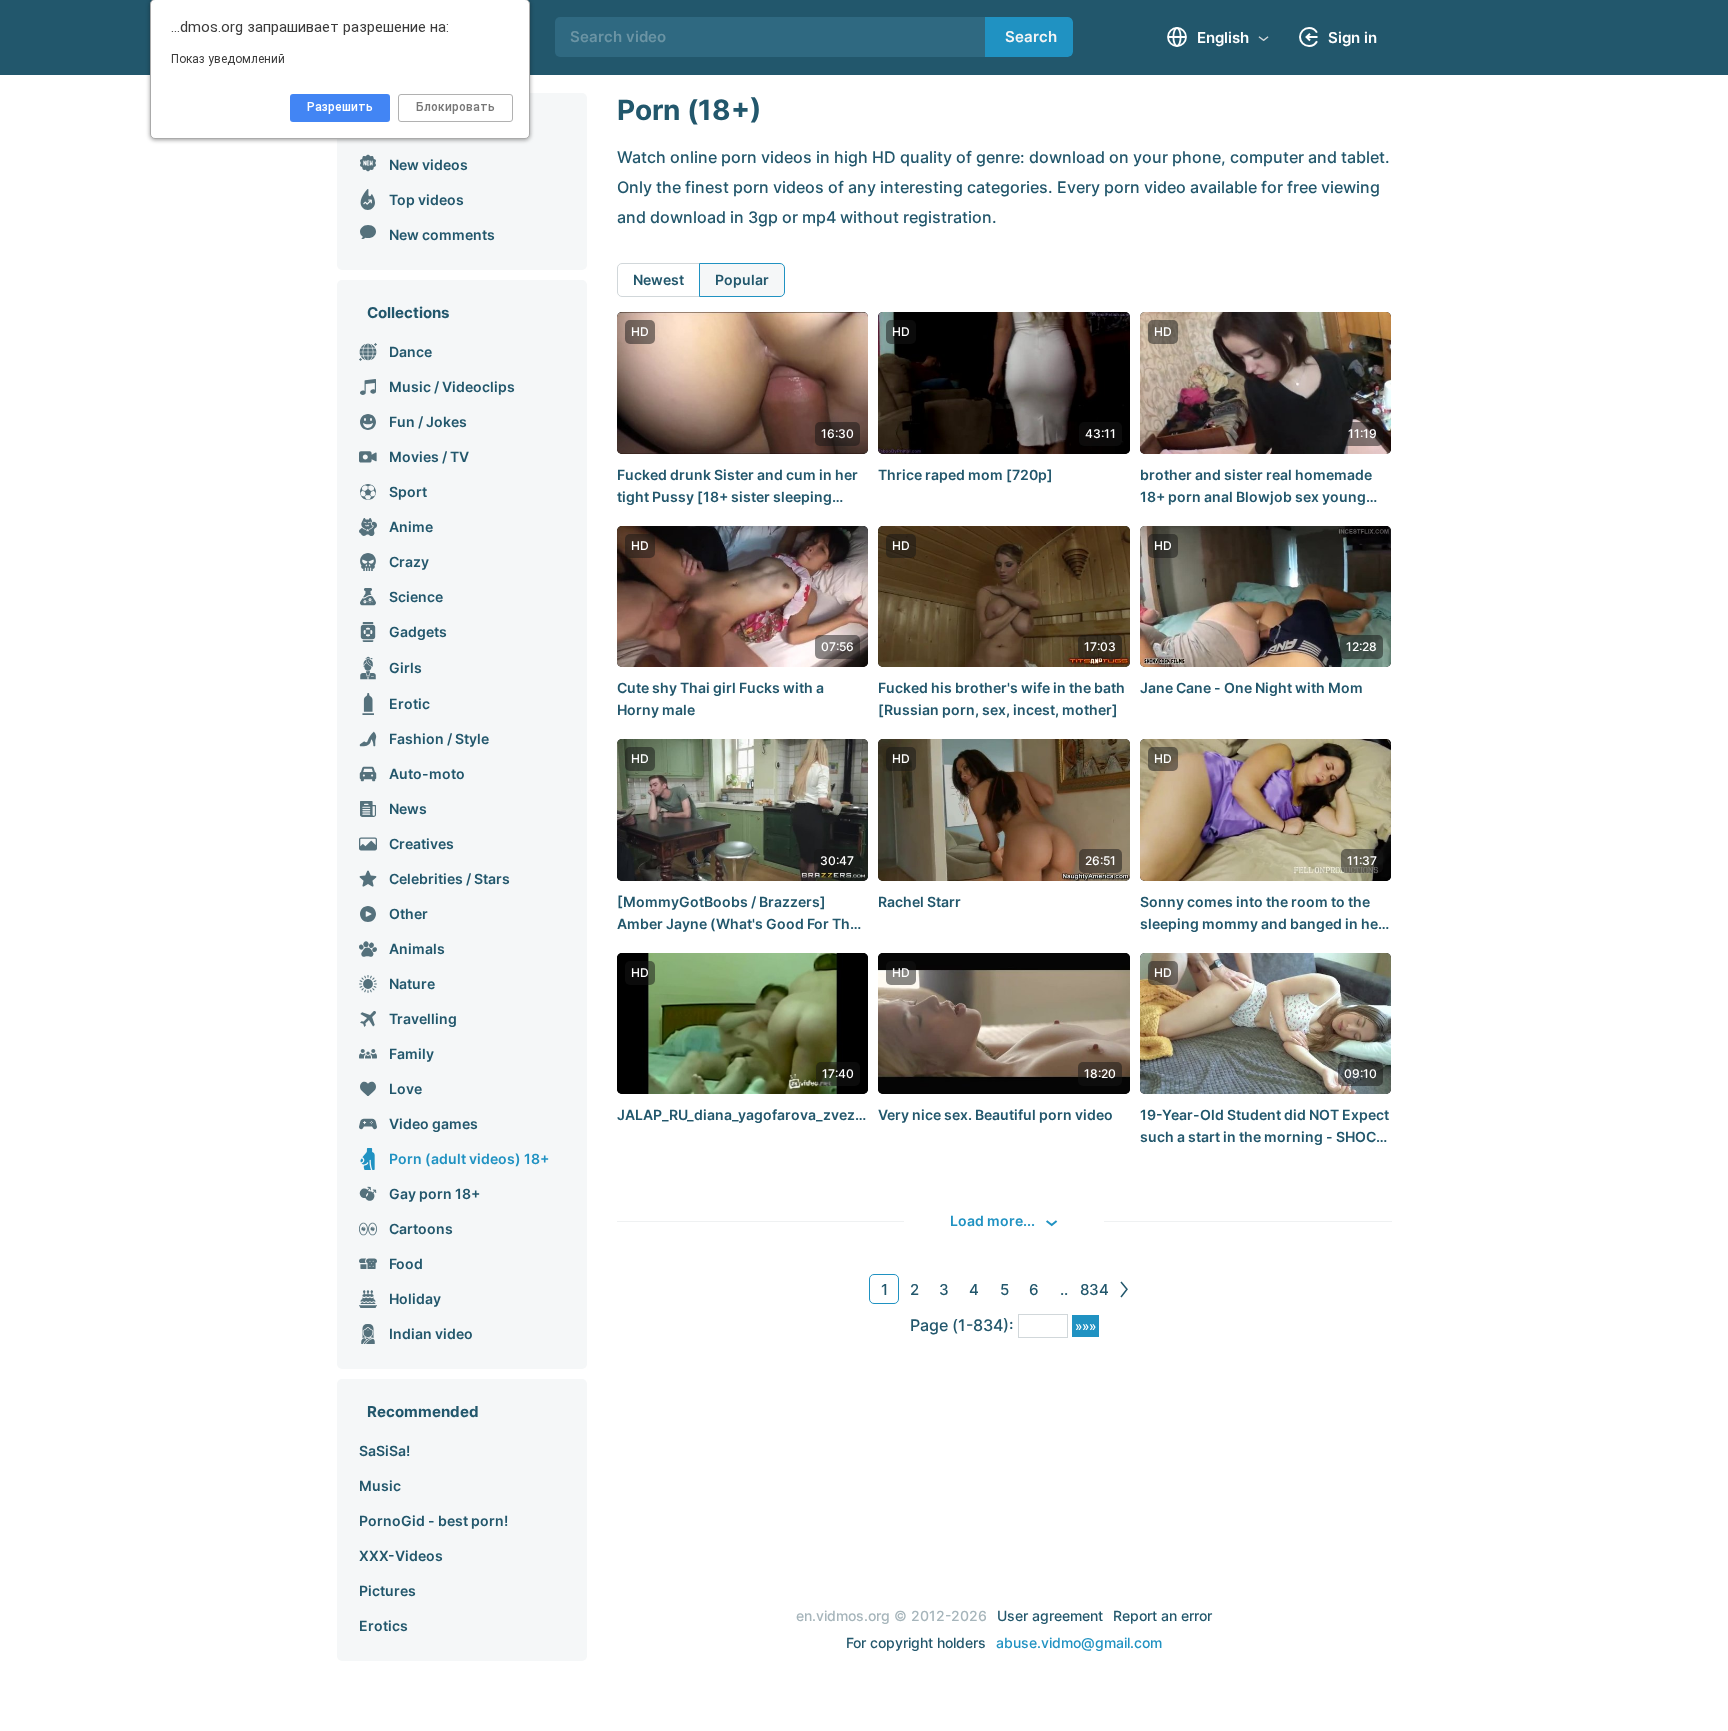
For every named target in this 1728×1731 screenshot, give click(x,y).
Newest (658, 279)
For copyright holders (916, 1642)
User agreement (1050, 1615)
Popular (742, 279)
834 (1094, 1289)
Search (1031, 36)
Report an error (1162, 1615)
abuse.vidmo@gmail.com (1079, 1642)
